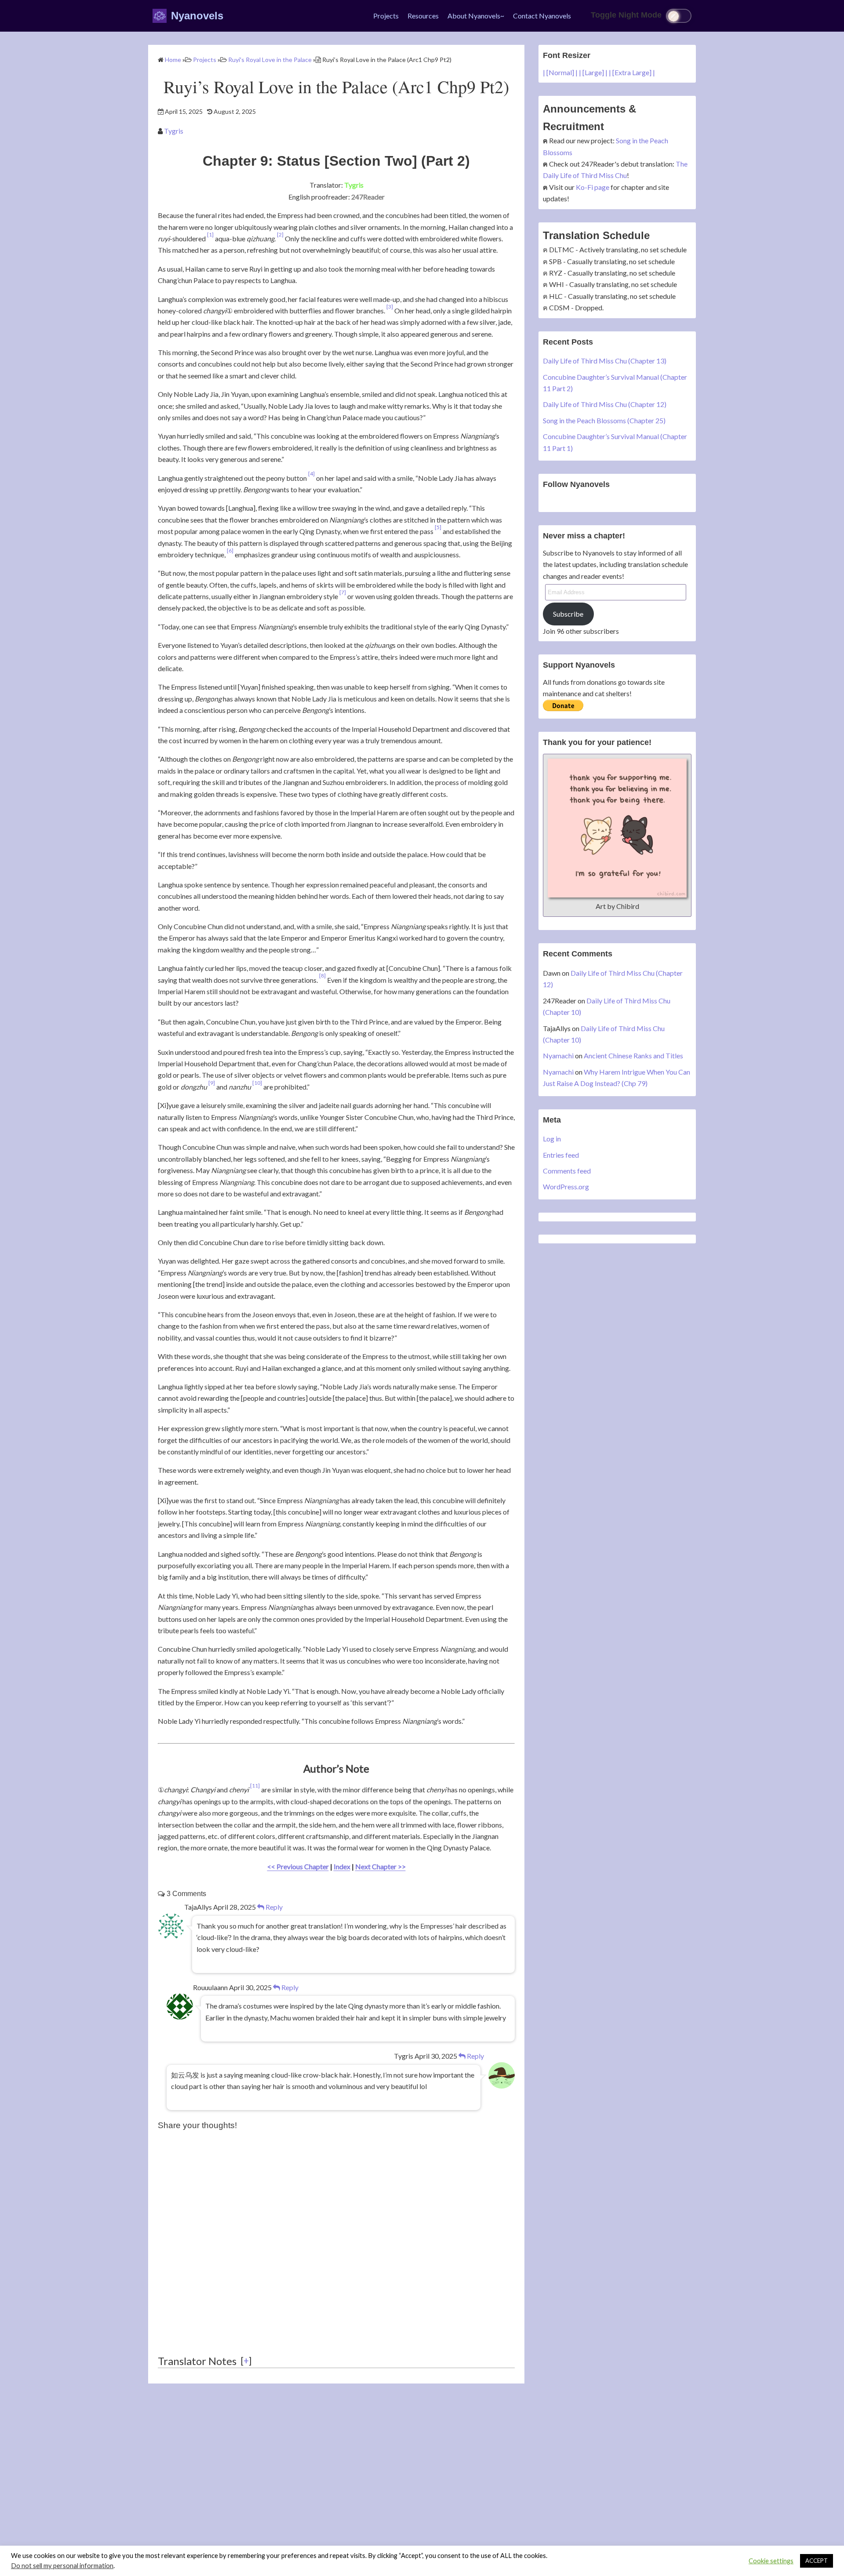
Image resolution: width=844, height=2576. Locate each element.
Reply (273, 1907)
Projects (386, 16)
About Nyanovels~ (476, 16)
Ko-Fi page (593, 187)
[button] (210, 238)
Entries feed (561, 1155)
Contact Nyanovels (542, 16)
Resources (423, 16)
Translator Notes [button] (197, 2361)
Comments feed (567, 1171)
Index (342, 1866)
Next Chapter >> (380, 1866)
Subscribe (568, 614)
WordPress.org (566, 1186)
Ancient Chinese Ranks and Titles (633, 1055)
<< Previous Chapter (298, 1866)
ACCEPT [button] (817, 2561)
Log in (552, 1139)
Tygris (174, 131)
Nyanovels (197, 16)
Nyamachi (558, 1055)
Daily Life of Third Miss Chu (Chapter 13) (605, 361)
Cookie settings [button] (771, 2561)
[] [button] (246, 2360)
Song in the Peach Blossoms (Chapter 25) (604, 420)
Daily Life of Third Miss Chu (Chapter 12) (605, 404)
